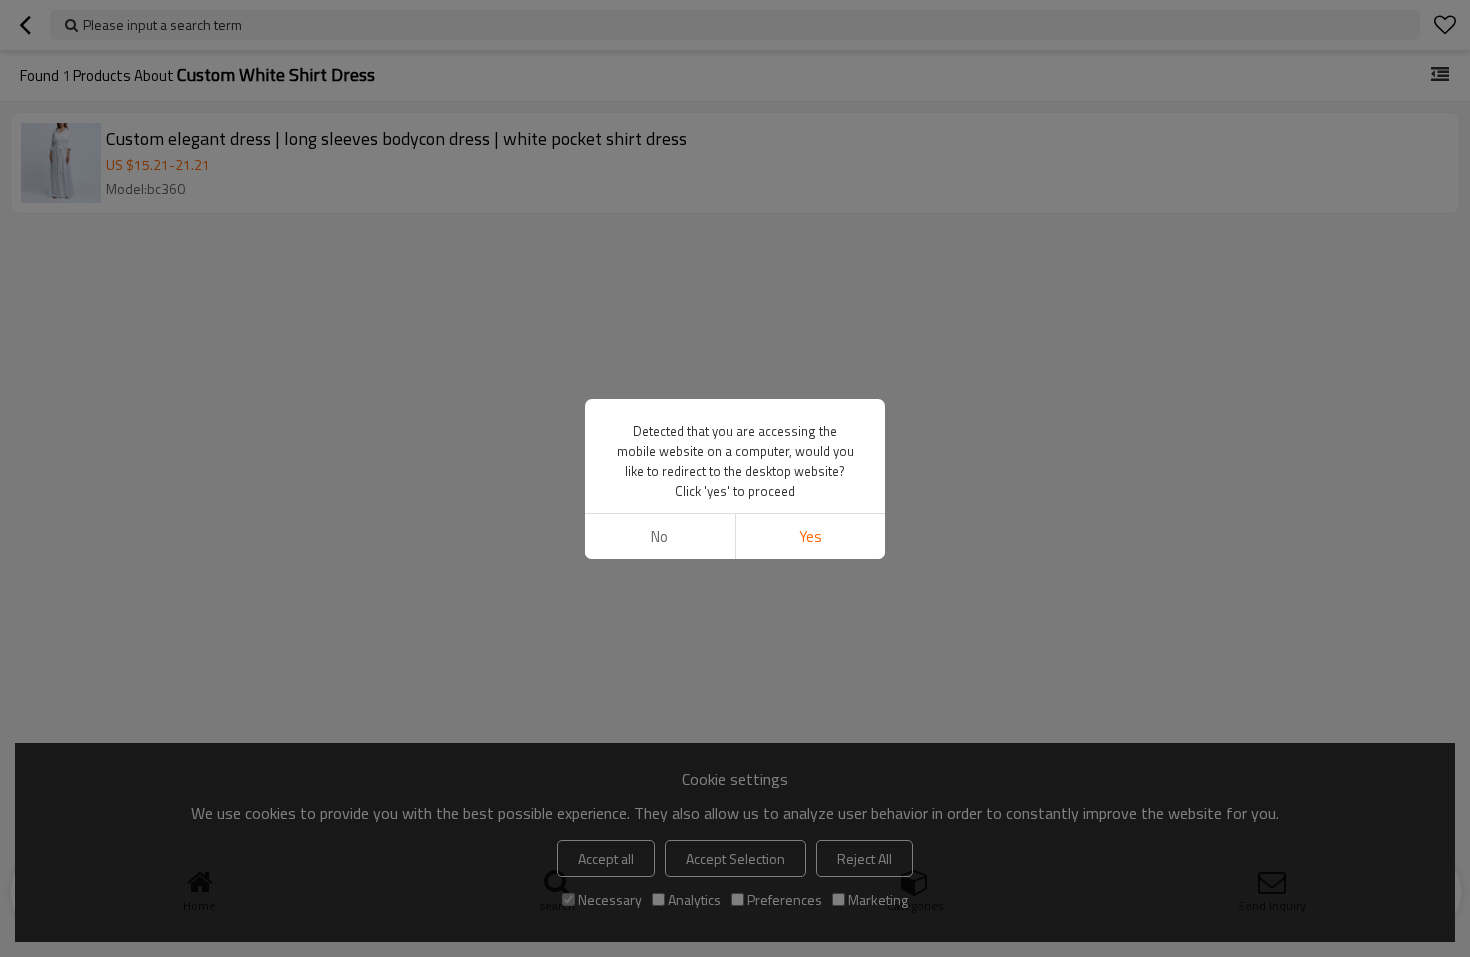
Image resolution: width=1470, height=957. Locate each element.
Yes (810, 536)
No (659, 536)
